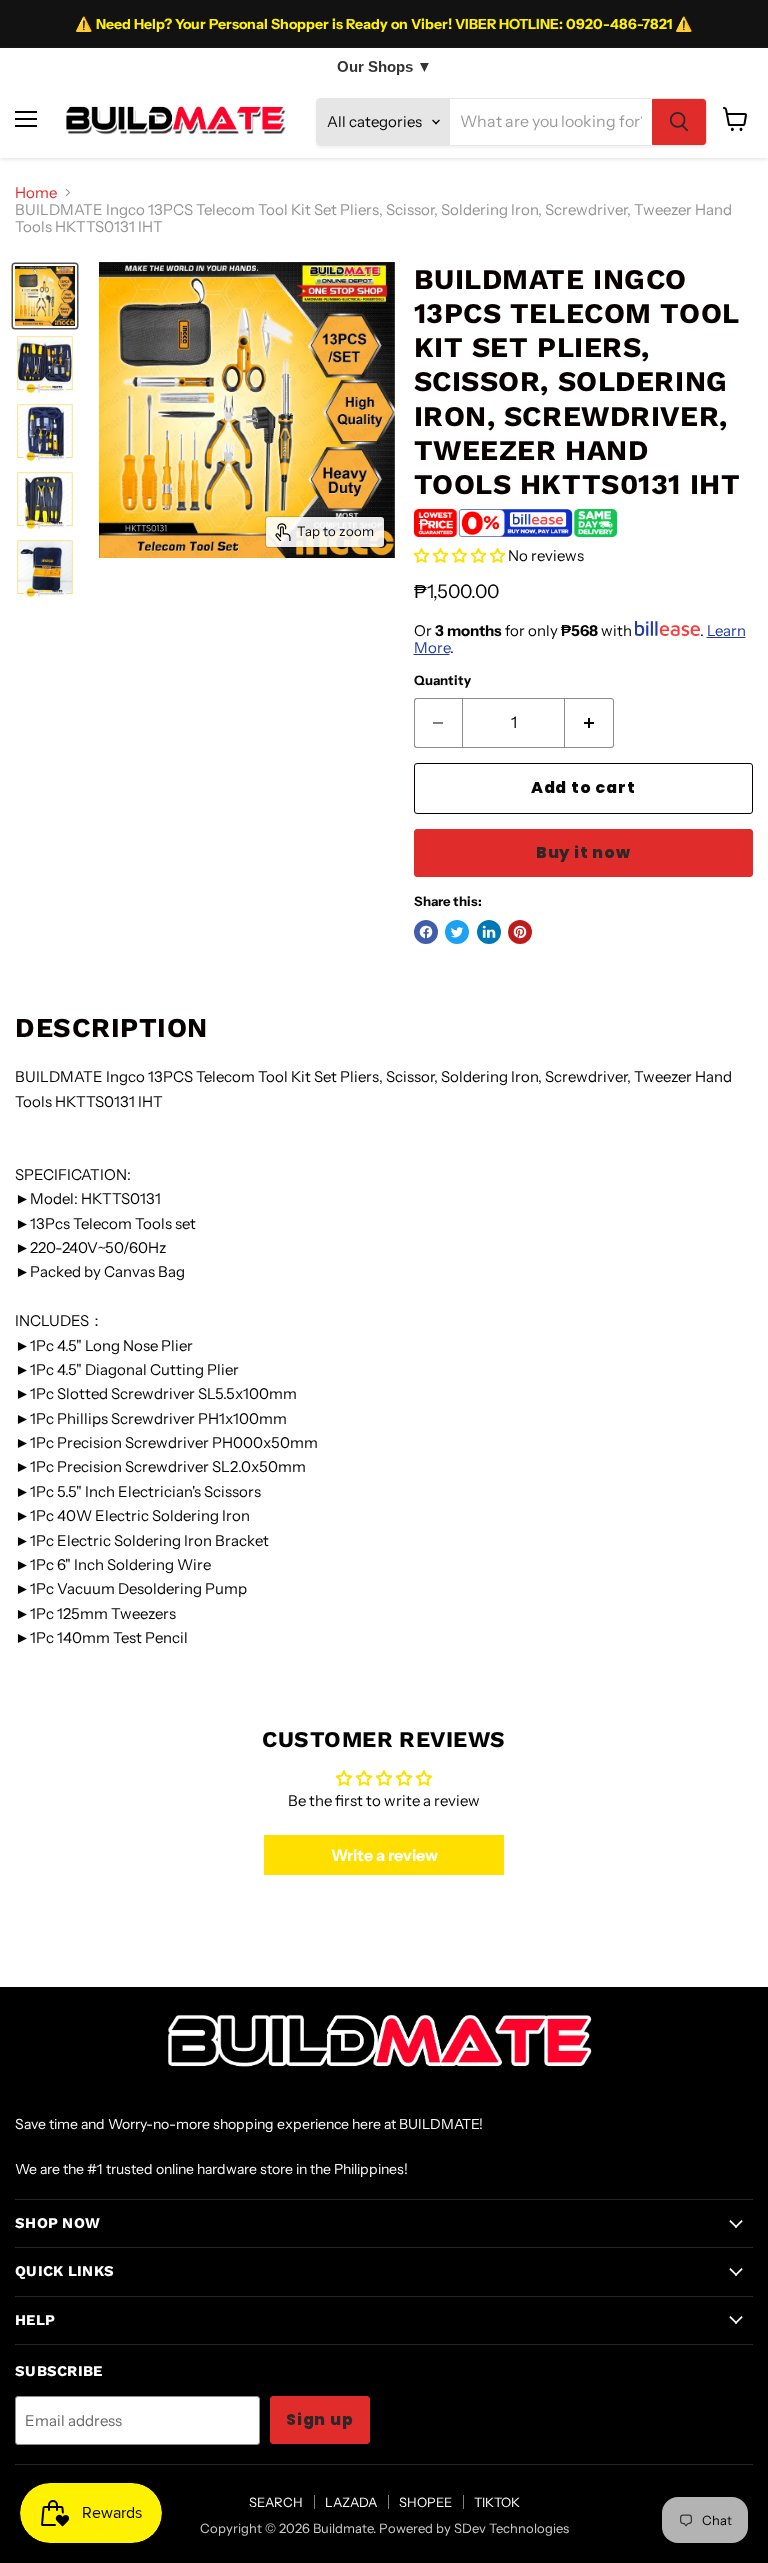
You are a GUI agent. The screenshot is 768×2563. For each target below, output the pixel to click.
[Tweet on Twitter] (457, 932)
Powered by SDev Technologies (474, 2528)
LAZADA (351, 2502)
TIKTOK (497, 2502)
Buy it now (583, 852)
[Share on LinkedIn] (489, 932)
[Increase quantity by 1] (589, 723)
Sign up (320, 2419)
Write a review (384, 1855)
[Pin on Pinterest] (520, 932)
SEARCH (276, 2502)
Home (36, 192)
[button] (459, 555)
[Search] (679, 122)
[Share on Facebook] (426, 932)
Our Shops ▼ (384, 66)
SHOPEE (425, 2502)
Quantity (442, 680)
